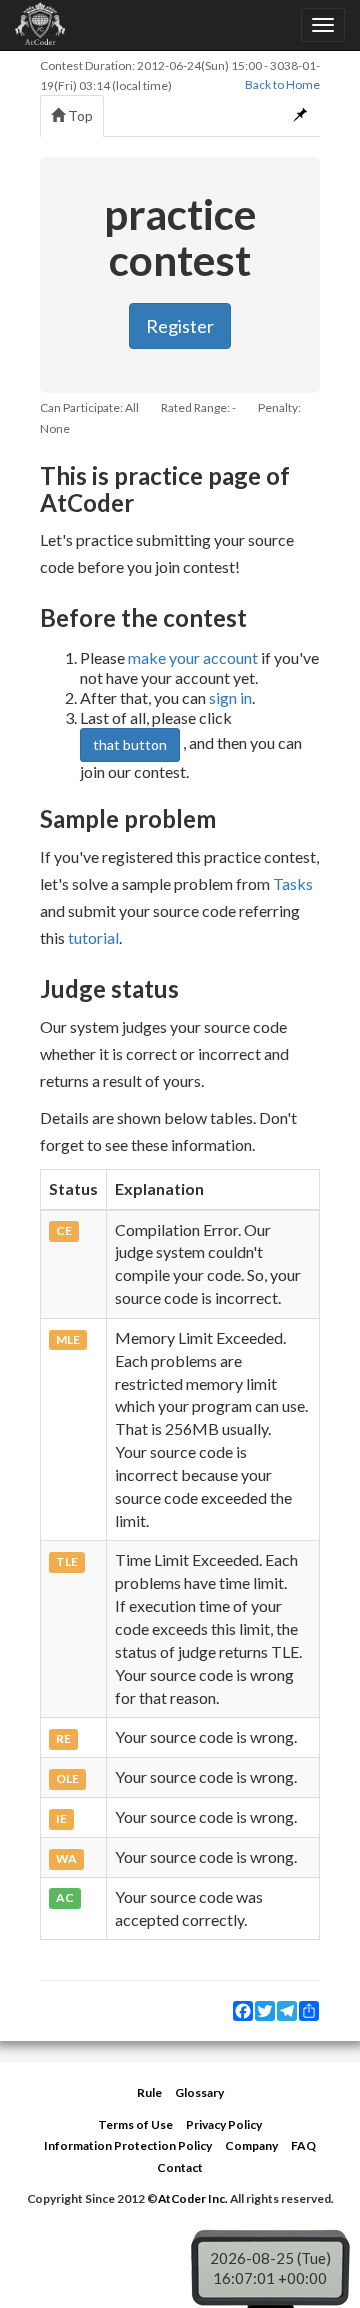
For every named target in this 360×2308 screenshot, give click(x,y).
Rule (149, 2092)
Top (79, 115)
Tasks (293, 883)
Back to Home (282, 84)
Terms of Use (135, 2124)
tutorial (93, 937)
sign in (230, 697)
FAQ (303, 2145)
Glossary (199, 2092)
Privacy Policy (224, 2124)
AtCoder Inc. (193, 2198)
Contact (180, 2167)
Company (251, 2145)
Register (180, 326)
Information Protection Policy (128, 2145)
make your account (193, 657)
